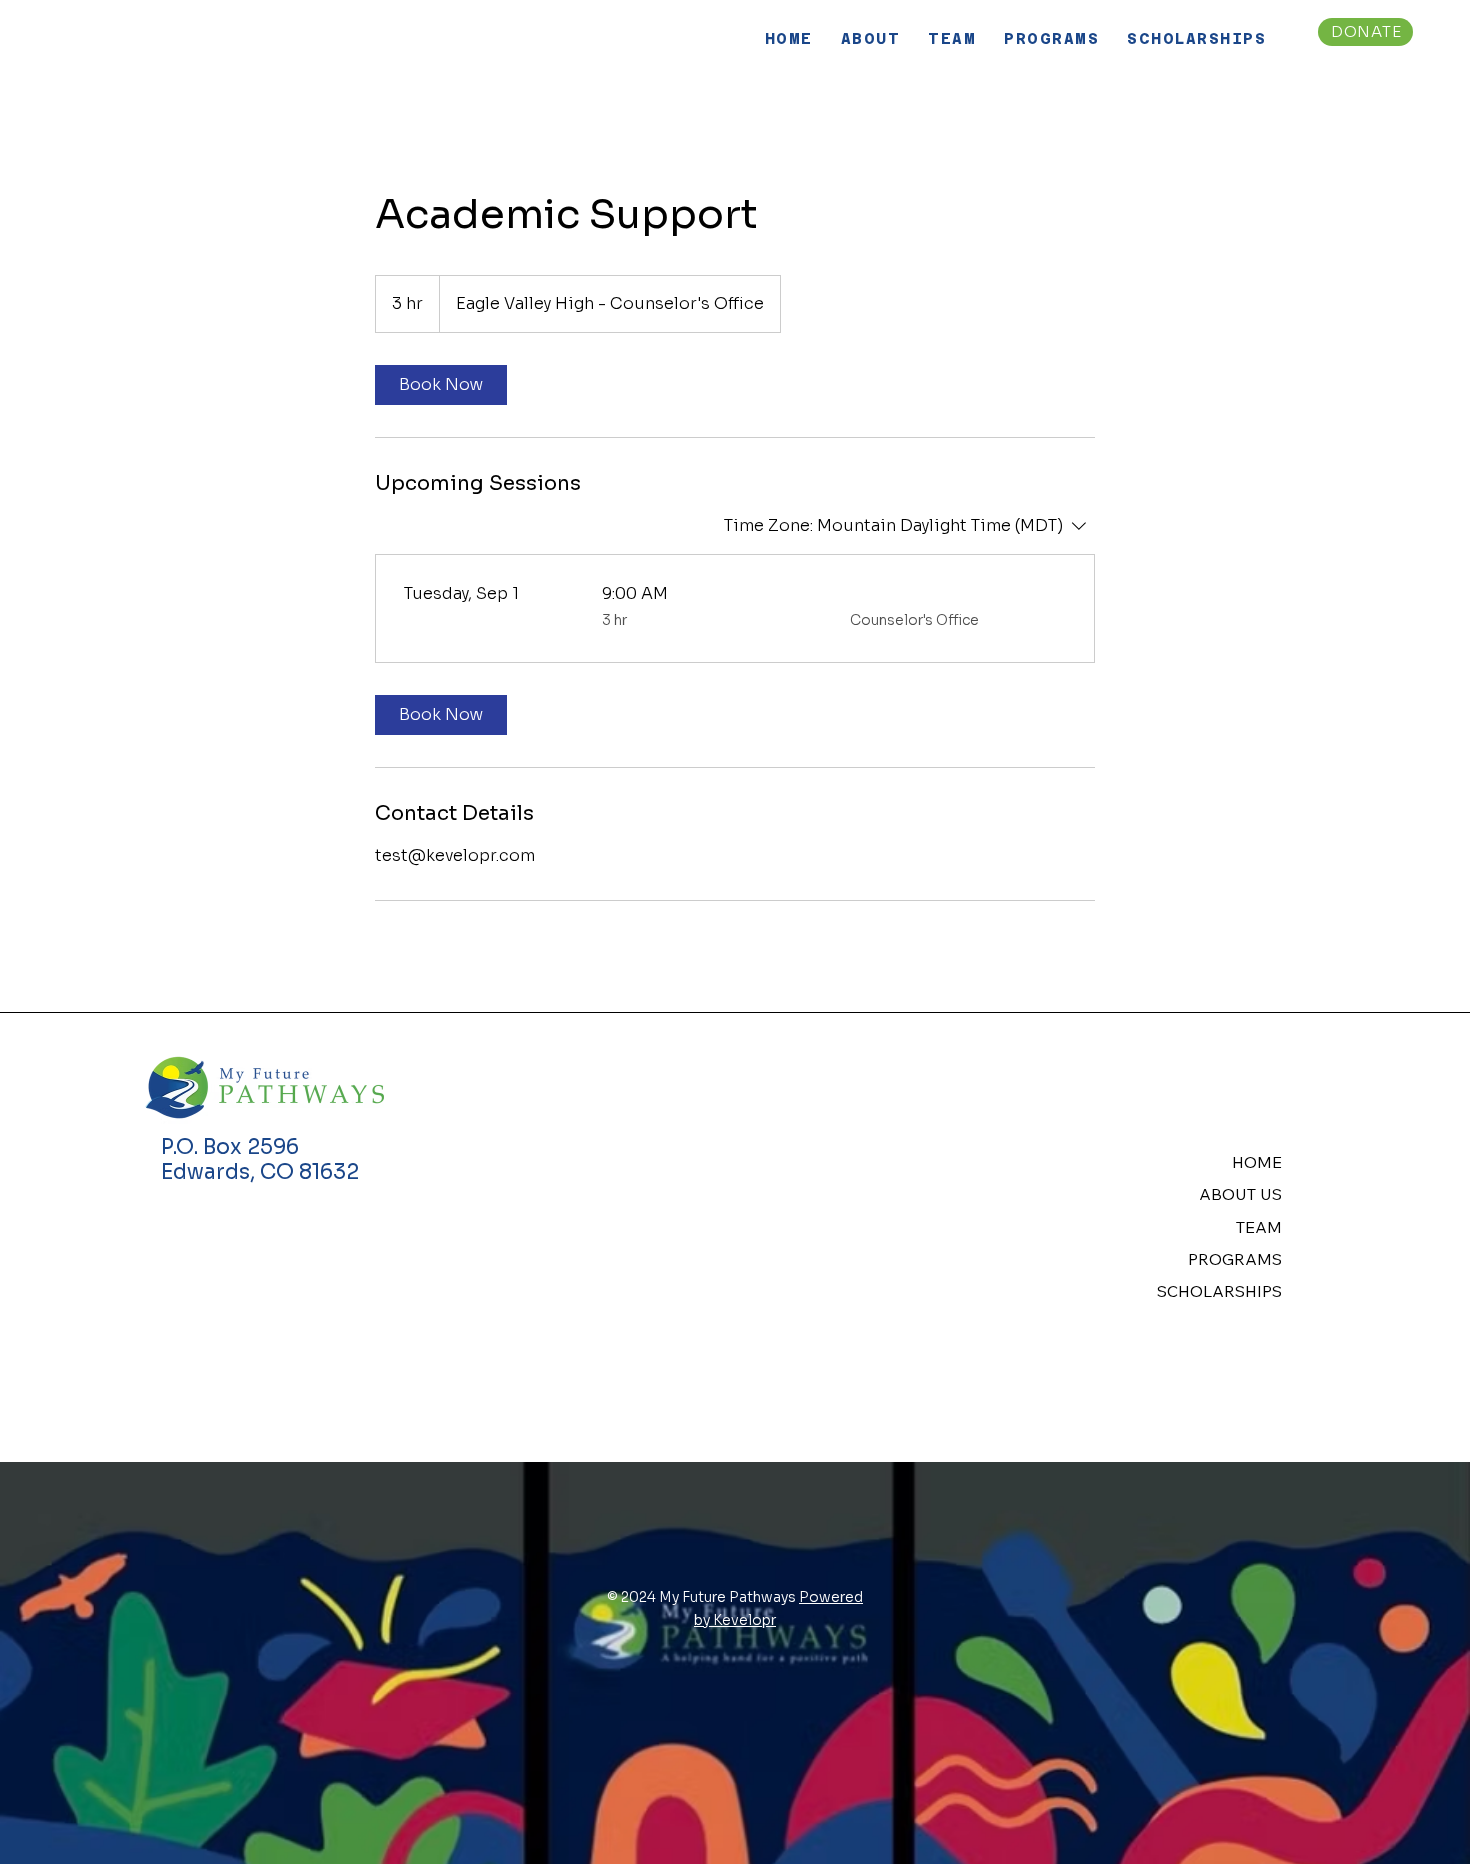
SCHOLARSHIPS (1219, 1291)
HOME (1257, 1162)
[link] (441, 385)
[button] (871, 38)
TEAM (1259, 1227)
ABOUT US (1240, 1194)
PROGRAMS (1235, 1259)
